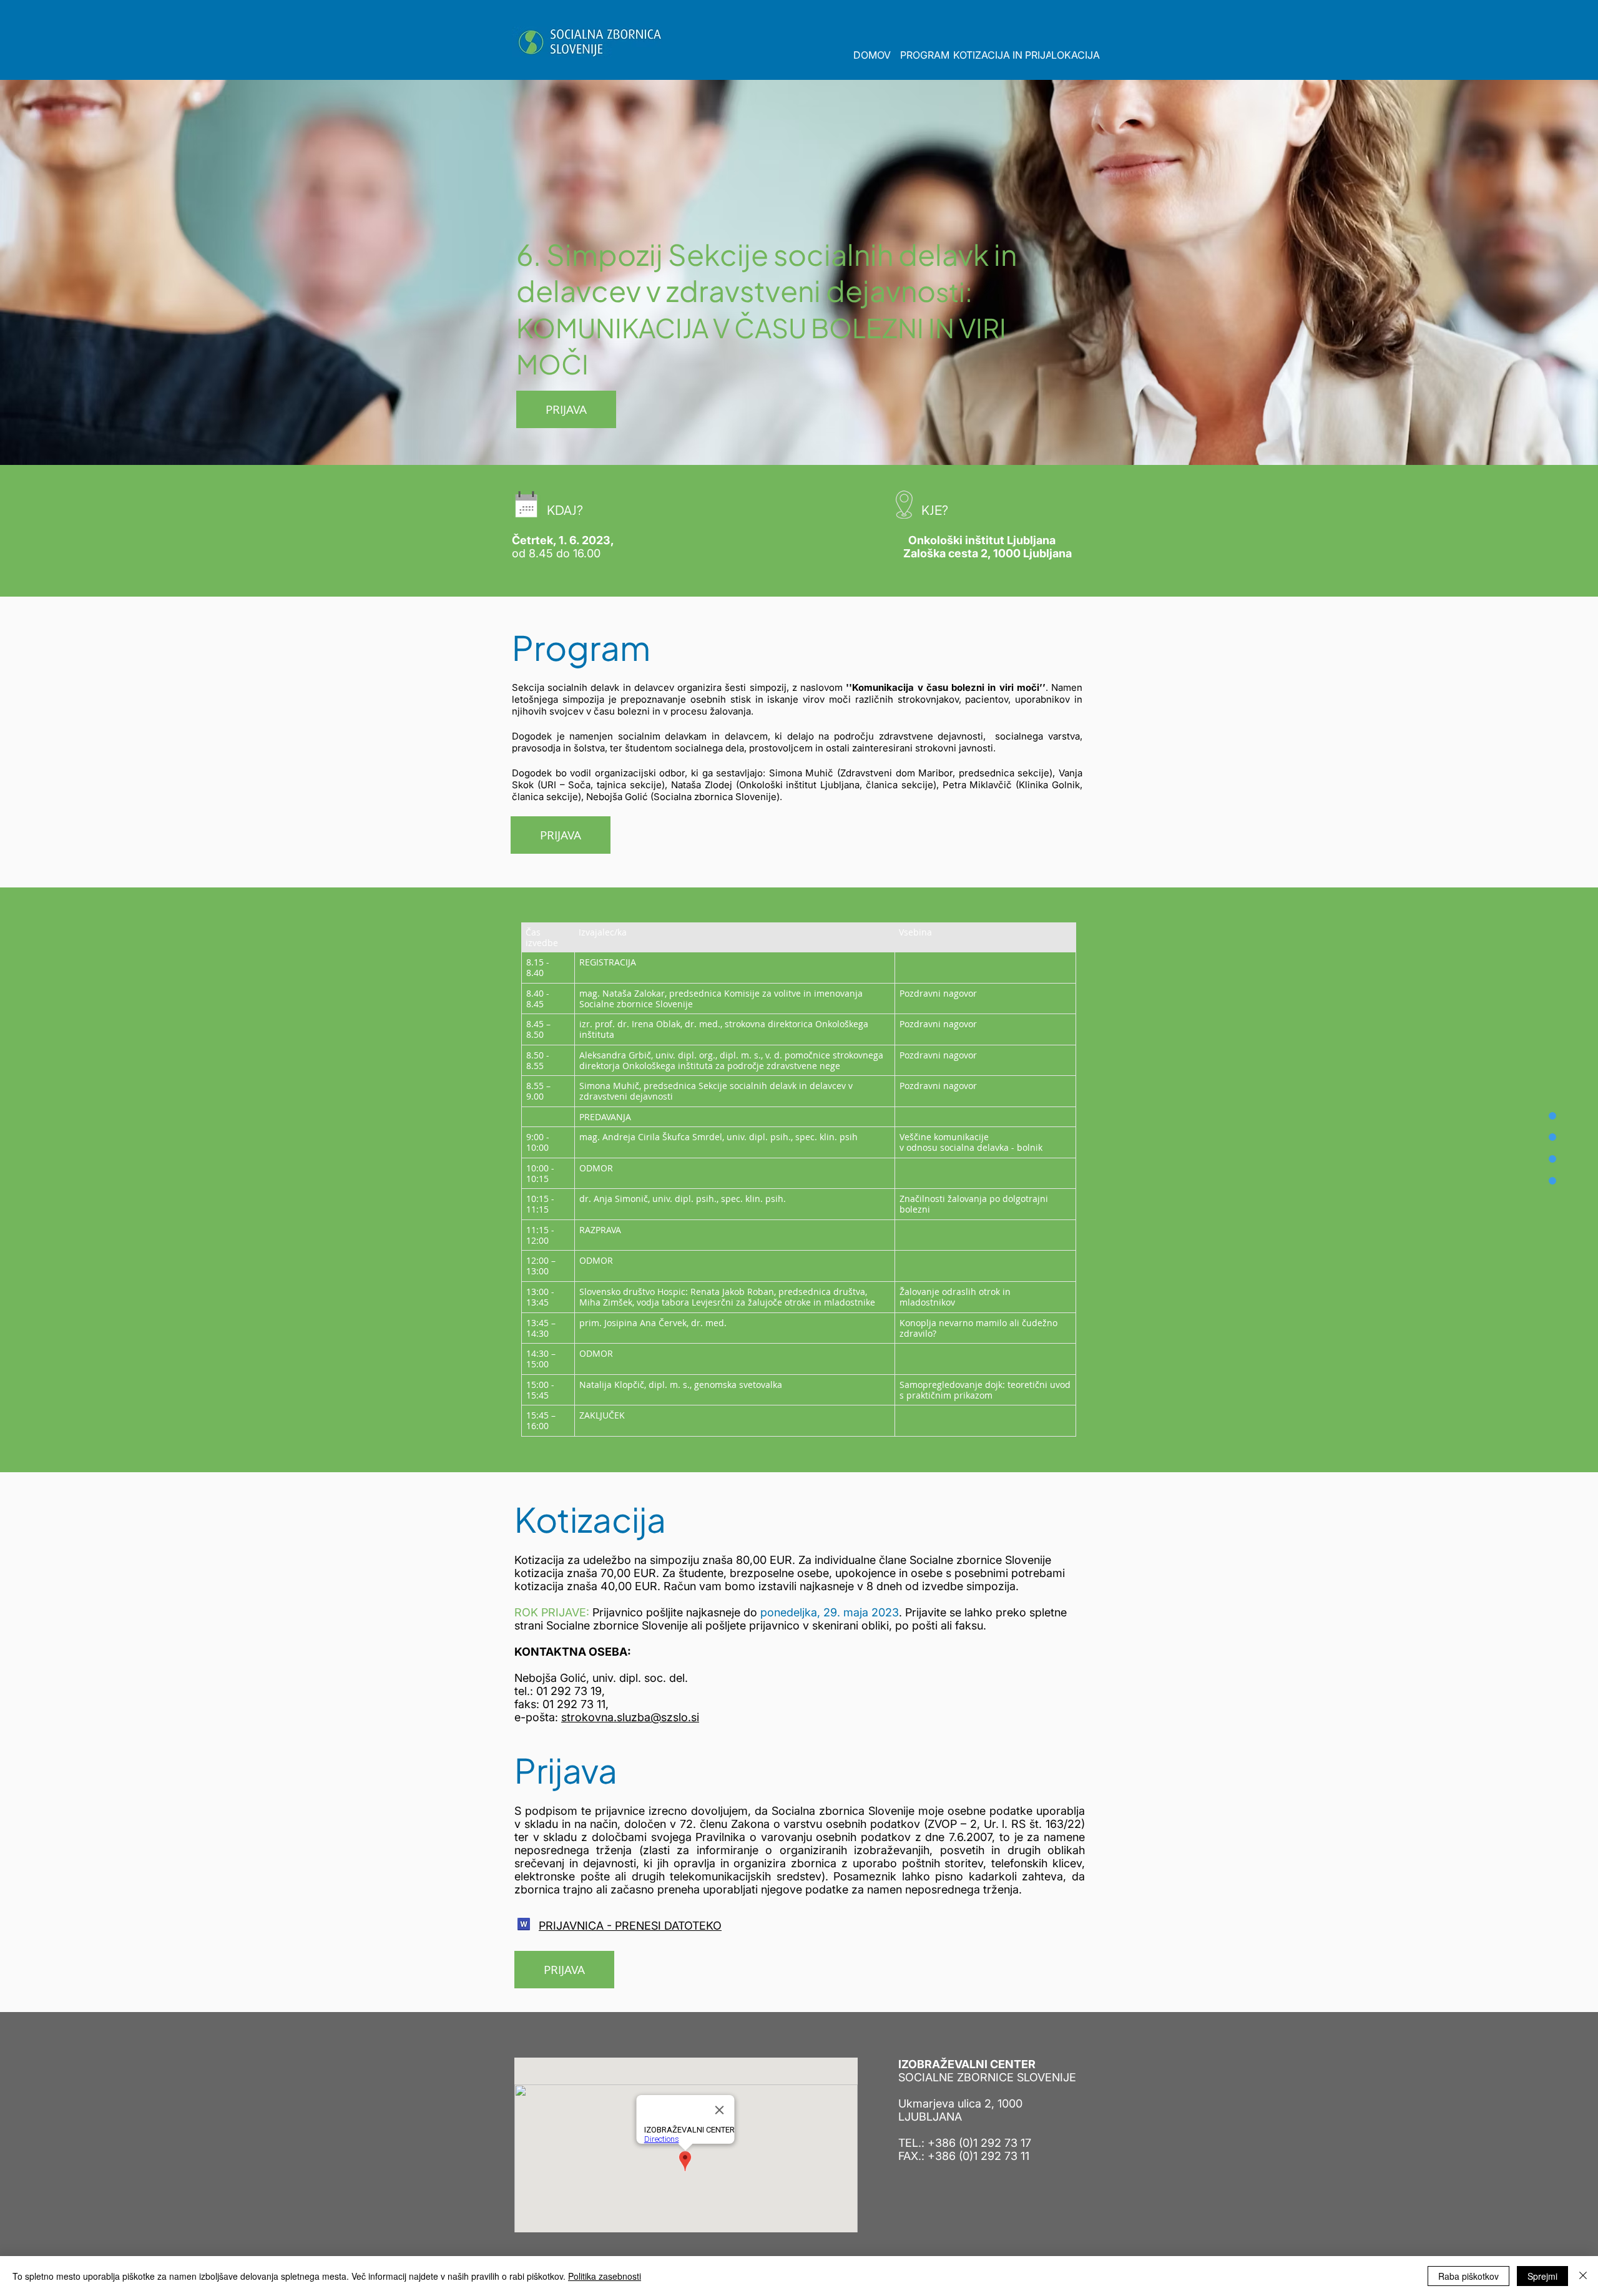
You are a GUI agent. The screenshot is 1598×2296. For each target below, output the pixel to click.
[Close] (1583, 2276)
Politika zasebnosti (605, 2276)
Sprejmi (1542, 2276)
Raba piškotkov (1468, 2276)
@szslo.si (675, 1717)
